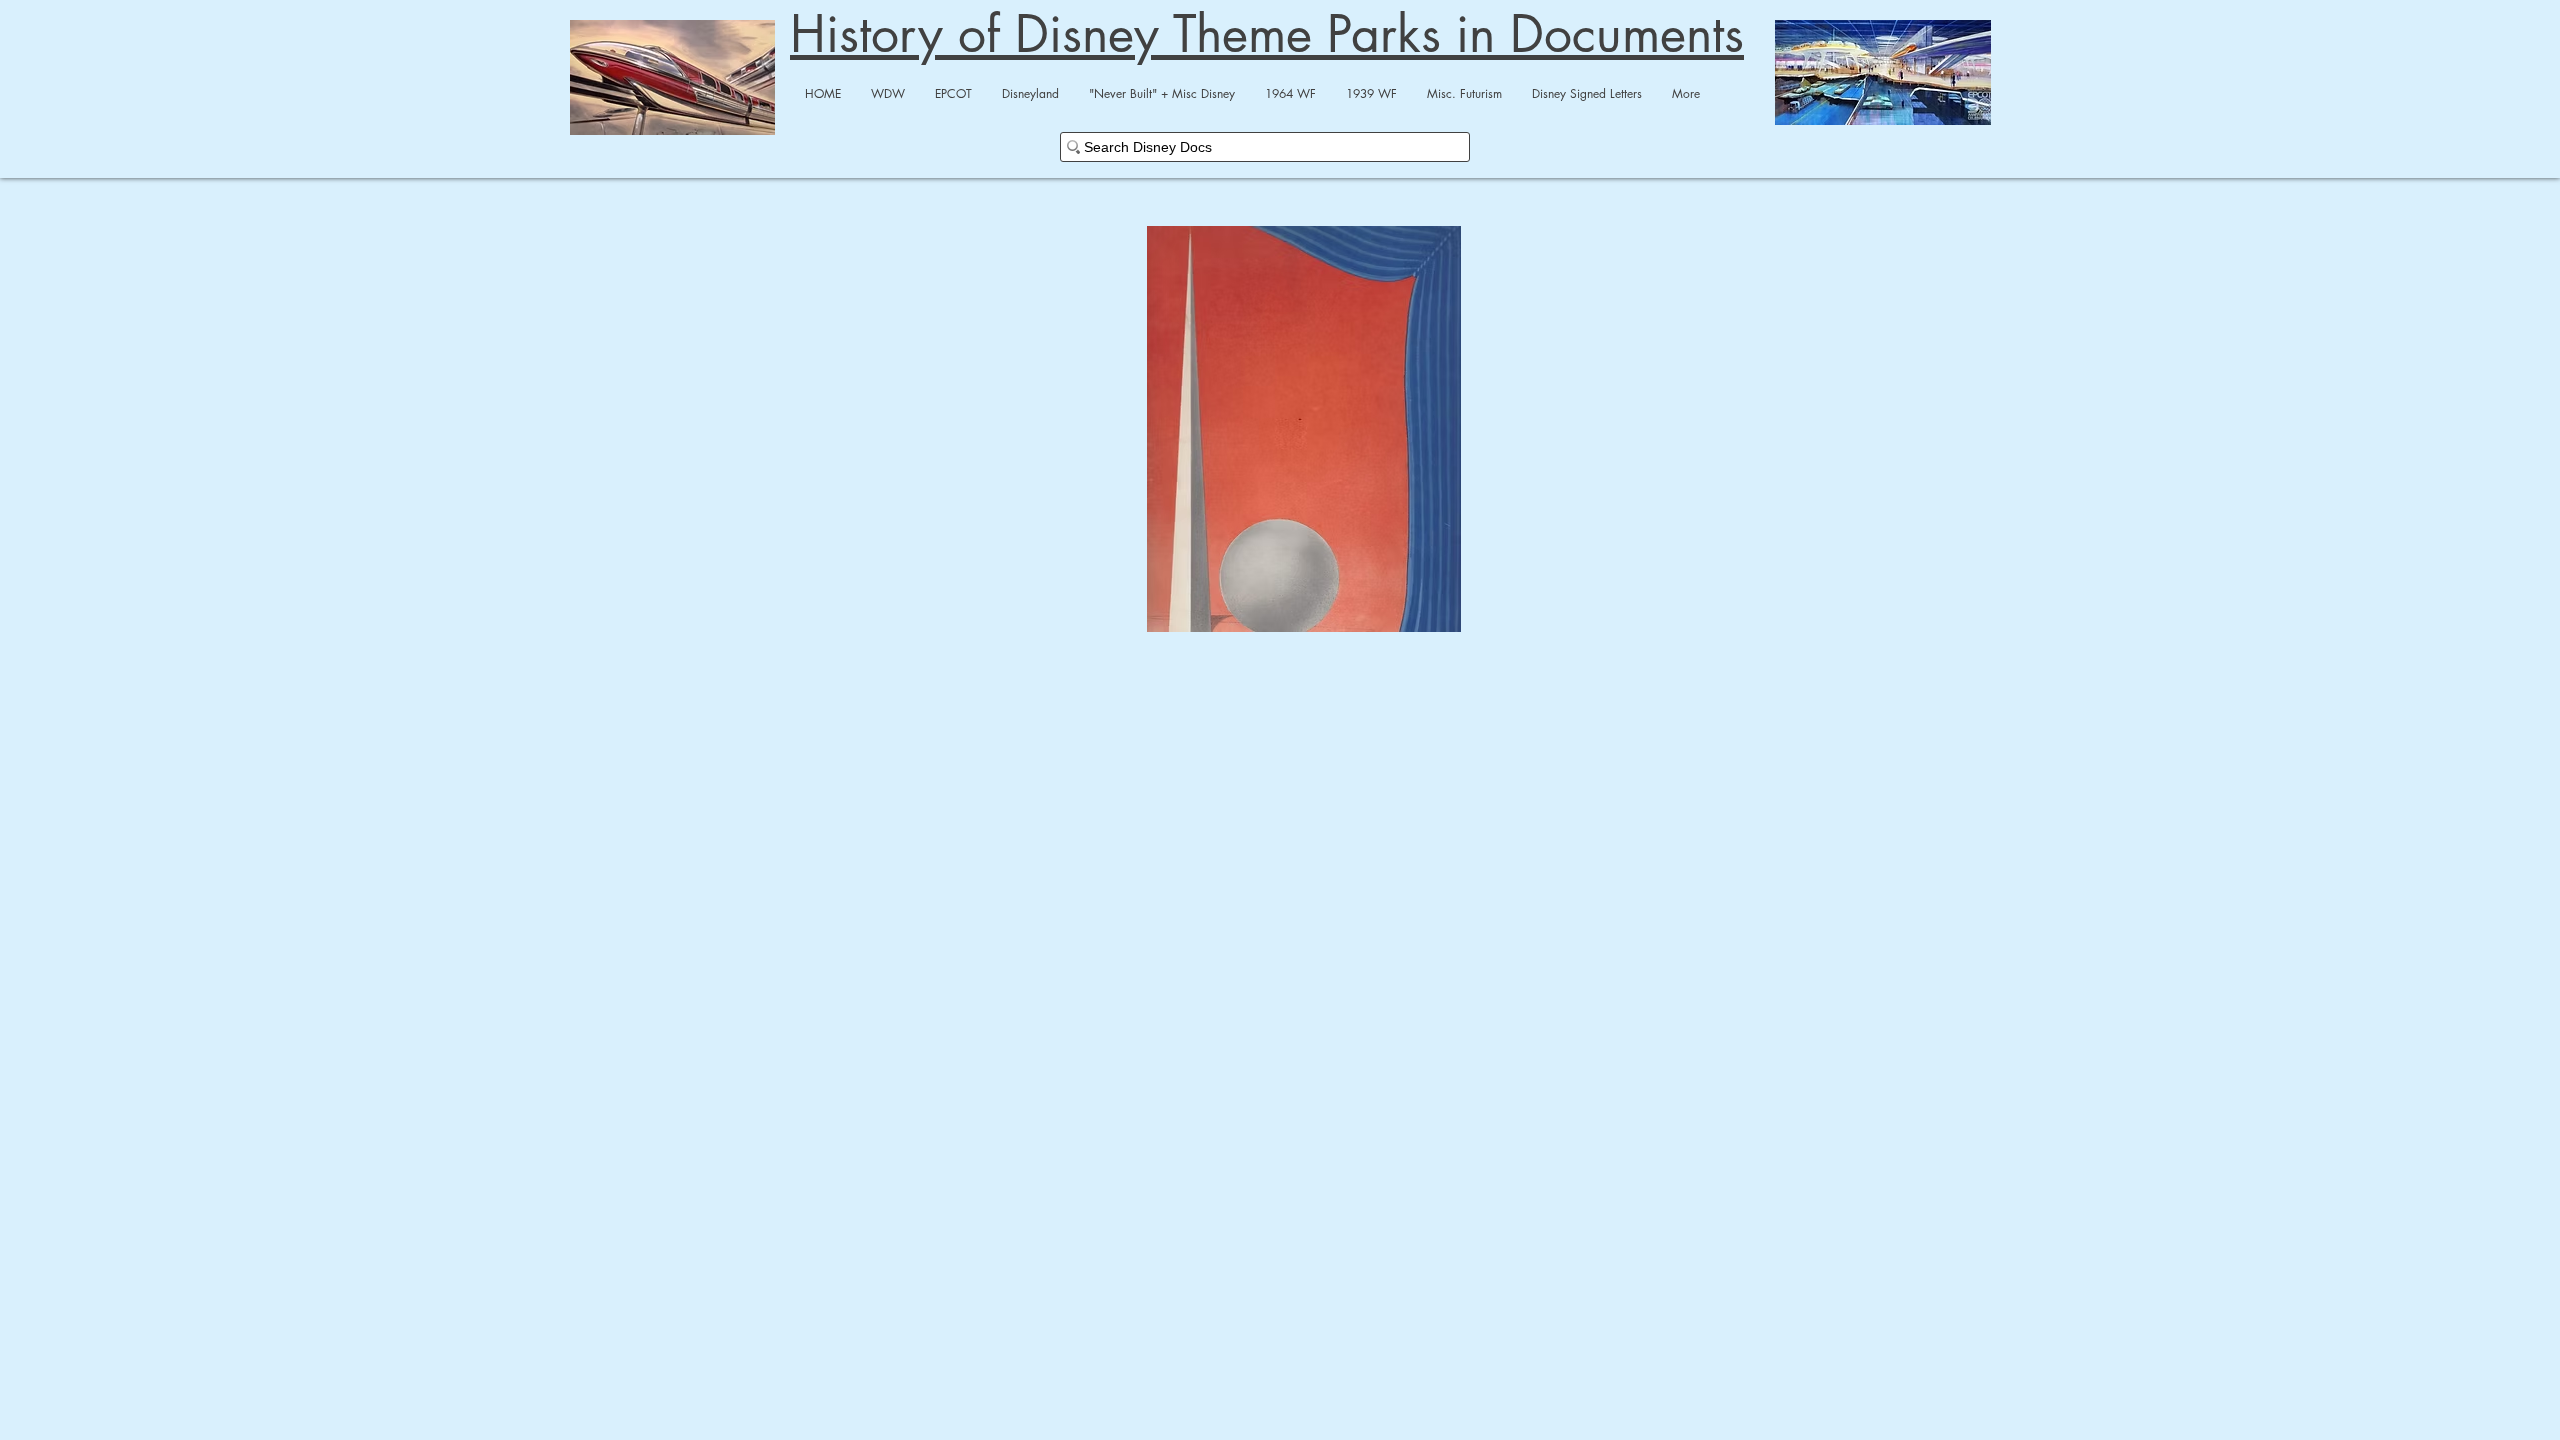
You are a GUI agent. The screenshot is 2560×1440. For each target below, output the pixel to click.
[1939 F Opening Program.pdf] (1304, 431)
